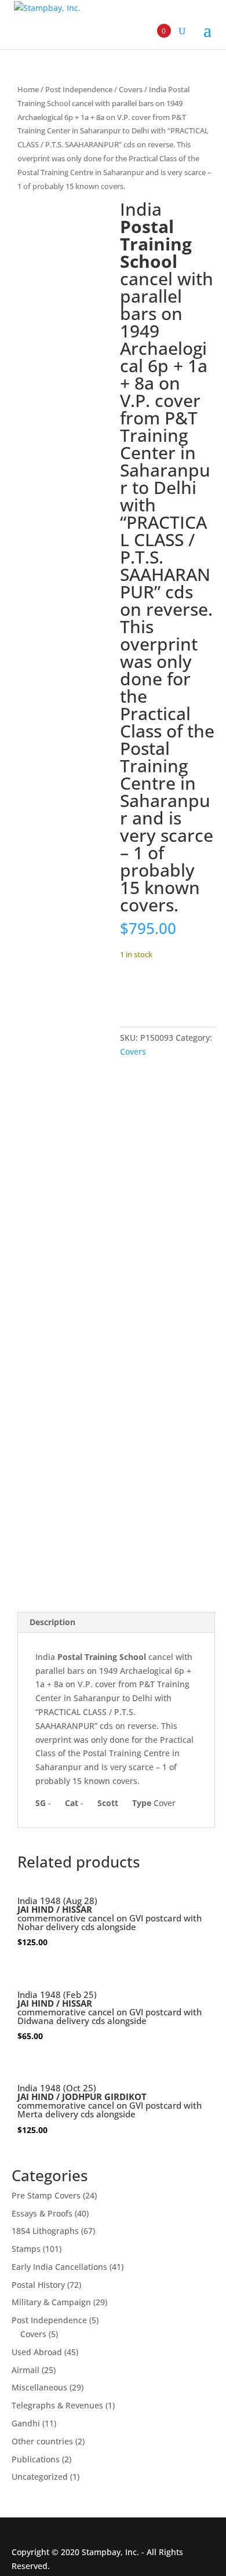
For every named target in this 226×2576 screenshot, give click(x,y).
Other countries (42, 2441)
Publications (36, 2459)
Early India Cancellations (59, 2267)
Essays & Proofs (42, 2213)
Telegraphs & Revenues (57, 2405)
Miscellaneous (39, 2387)
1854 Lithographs (45, 2231)
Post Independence (79, 89)
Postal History (38, 2285)
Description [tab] (52, 1622)
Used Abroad (37, 2352)
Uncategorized (40, 2477)
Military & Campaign (51, 2302)
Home (28, 89)
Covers (131, 89)
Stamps (26, 2249)
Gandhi (26, 2423)
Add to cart (163, 989)
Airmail (25, 2370)
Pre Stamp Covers (46, 2195)
